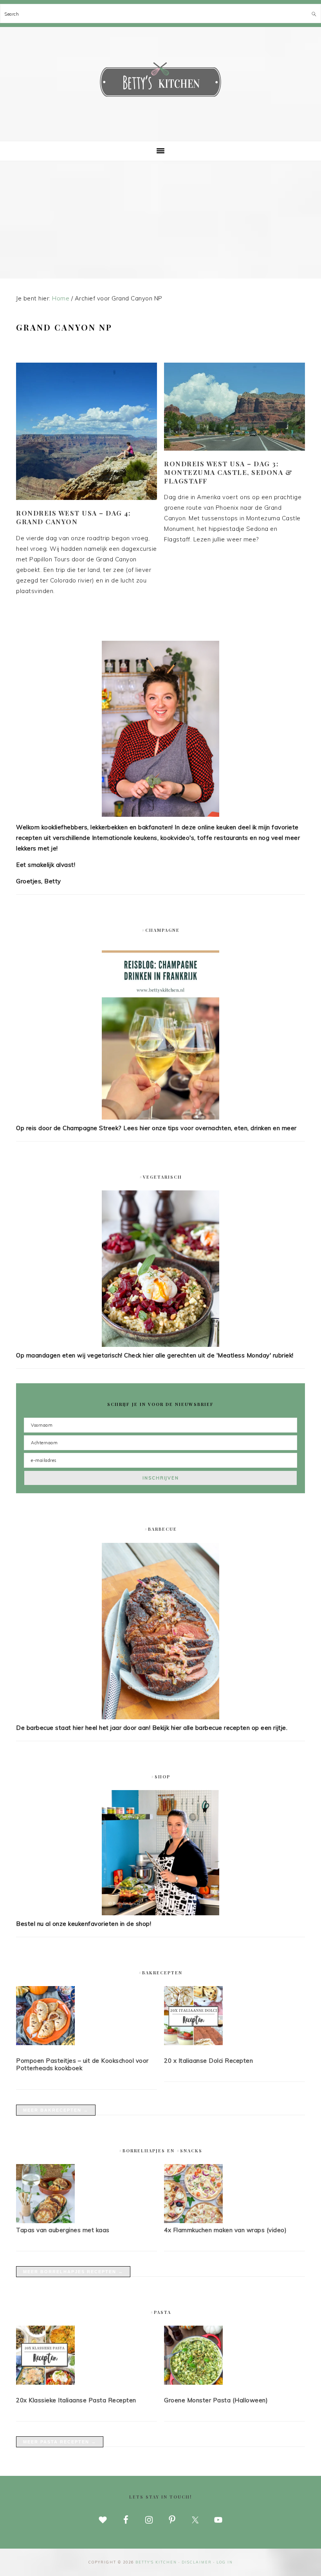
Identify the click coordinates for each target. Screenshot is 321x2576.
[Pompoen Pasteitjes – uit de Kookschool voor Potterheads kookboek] (87, 2017)
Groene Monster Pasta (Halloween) (216, 2400)
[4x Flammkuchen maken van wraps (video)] (193, 2221)
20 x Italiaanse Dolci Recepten (208, 2061)
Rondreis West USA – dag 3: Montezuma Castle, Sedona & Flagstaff (228, 472)
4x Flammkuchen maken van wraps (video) (225, 2230)
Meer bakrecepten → (56, 2110)
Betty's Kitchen (160, 81)
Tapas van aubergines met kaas (63, 2230)
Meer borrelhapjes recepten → (73, 2272)
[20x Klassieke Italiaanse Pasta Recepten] (87, 2357)
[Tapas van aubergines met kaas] (45, 2221)
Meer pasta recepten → (60, 2442)
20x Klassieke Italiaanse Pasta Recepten (76, 2400)
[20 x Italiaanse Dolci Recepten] (234, 2017)
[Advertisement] (160, 220)
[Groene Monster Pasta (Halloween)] (234, 2357)
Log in (225, 2562)
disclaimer (197, 2562)
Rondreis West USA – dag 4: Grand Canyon (73, 517)
